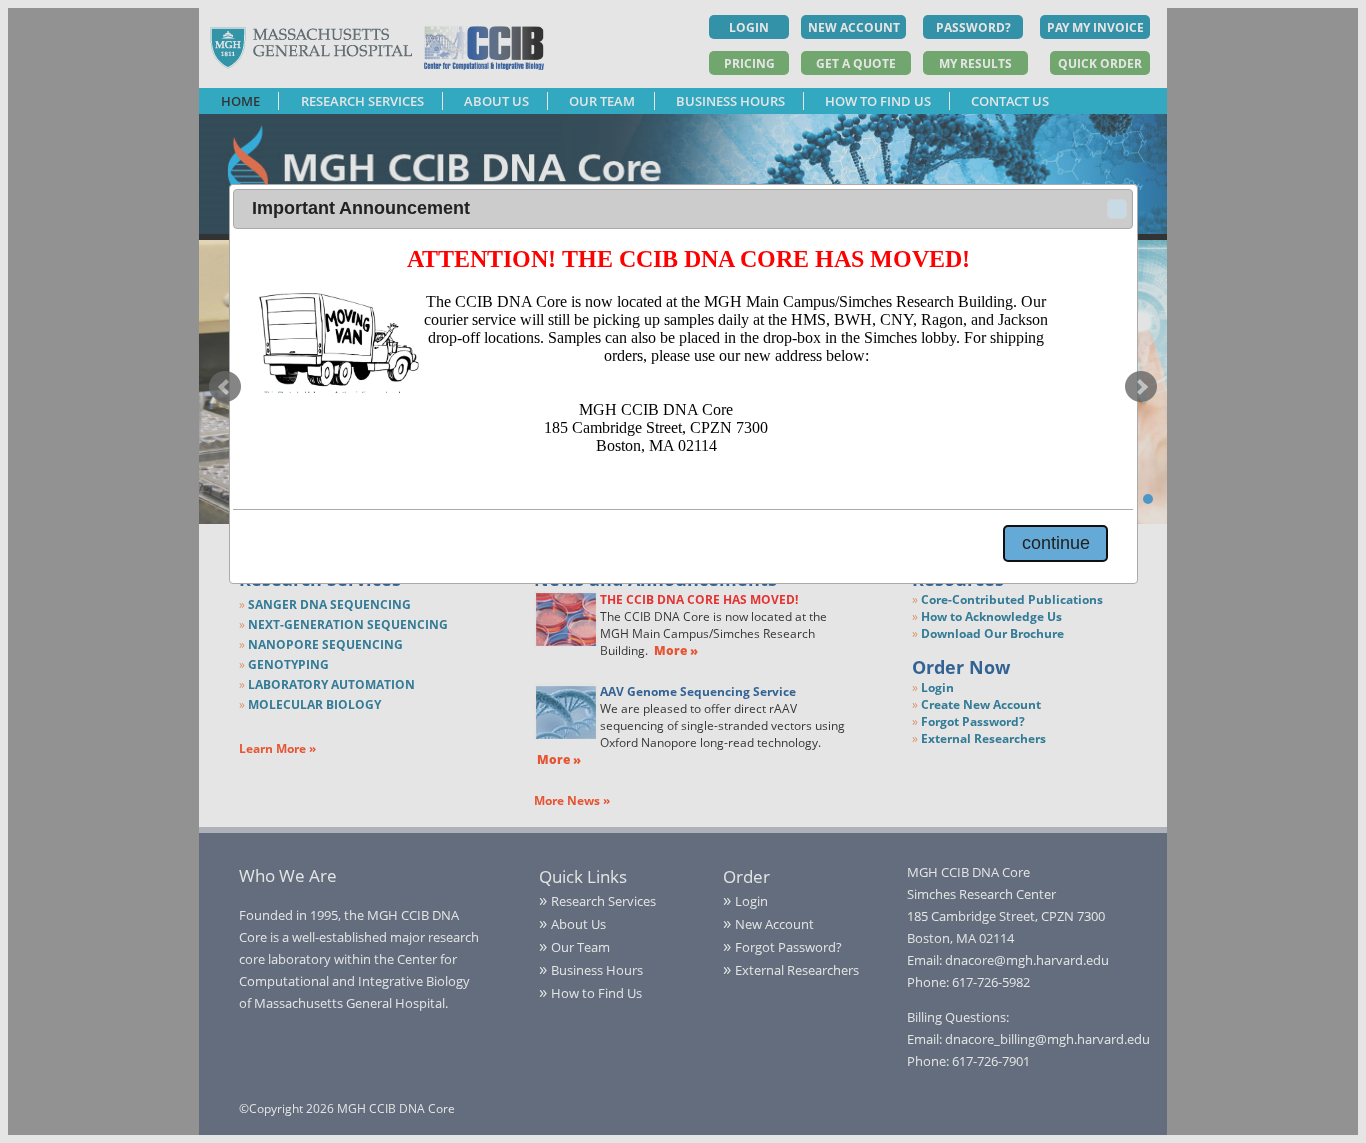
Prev (225, 387)
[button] (1117, 209)
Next (1141, 387)
